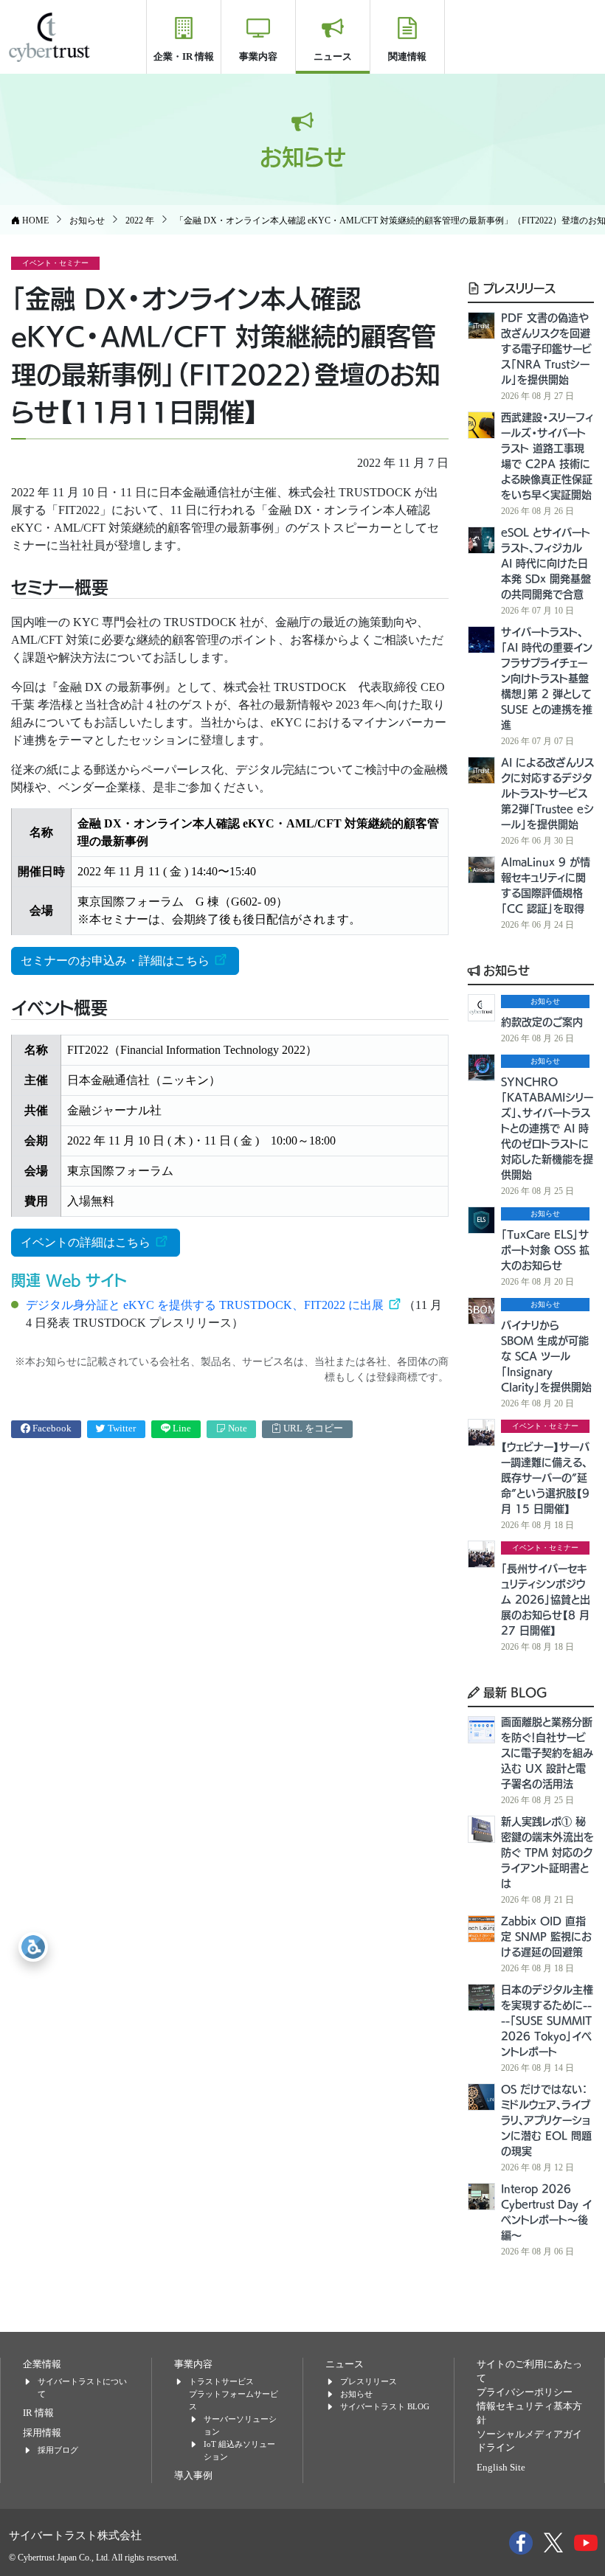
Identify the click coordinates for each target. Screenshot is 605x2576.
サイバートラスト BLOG (385, 2406)
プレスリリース (518, 288)
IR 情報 (38, 2413)
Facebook (51, 1428)
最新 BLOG (514, 1692)
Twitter (121, 1428)
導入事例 (193, 2476)
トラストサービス (221, 2381)
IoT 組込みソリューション (239, 2450)
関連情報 (407, 56)
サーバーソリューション (240, 2425)
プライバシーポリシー (525, 2392)
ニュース (333, 56)
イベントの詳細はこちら (87, 1242)
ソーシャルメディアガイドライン (529, 2441)
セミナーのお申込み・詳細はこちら (117, 961)
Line (181, 1428)
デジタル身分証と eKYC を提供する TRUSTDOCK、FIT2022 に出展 (206, 1305)
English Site (501, 2468)
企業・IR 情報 (184, 56)
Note (236, 1428)
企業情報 (42, 2364)
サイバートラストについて (82, 2388)
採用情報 (42, 2433)
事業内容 (258, 56)
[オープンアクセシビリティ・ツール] (33, 1947)
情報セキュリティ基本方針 (529, 2413)
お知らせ (505, 970)
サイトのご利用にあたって (529, 2371)
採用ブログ (58, 2450)
